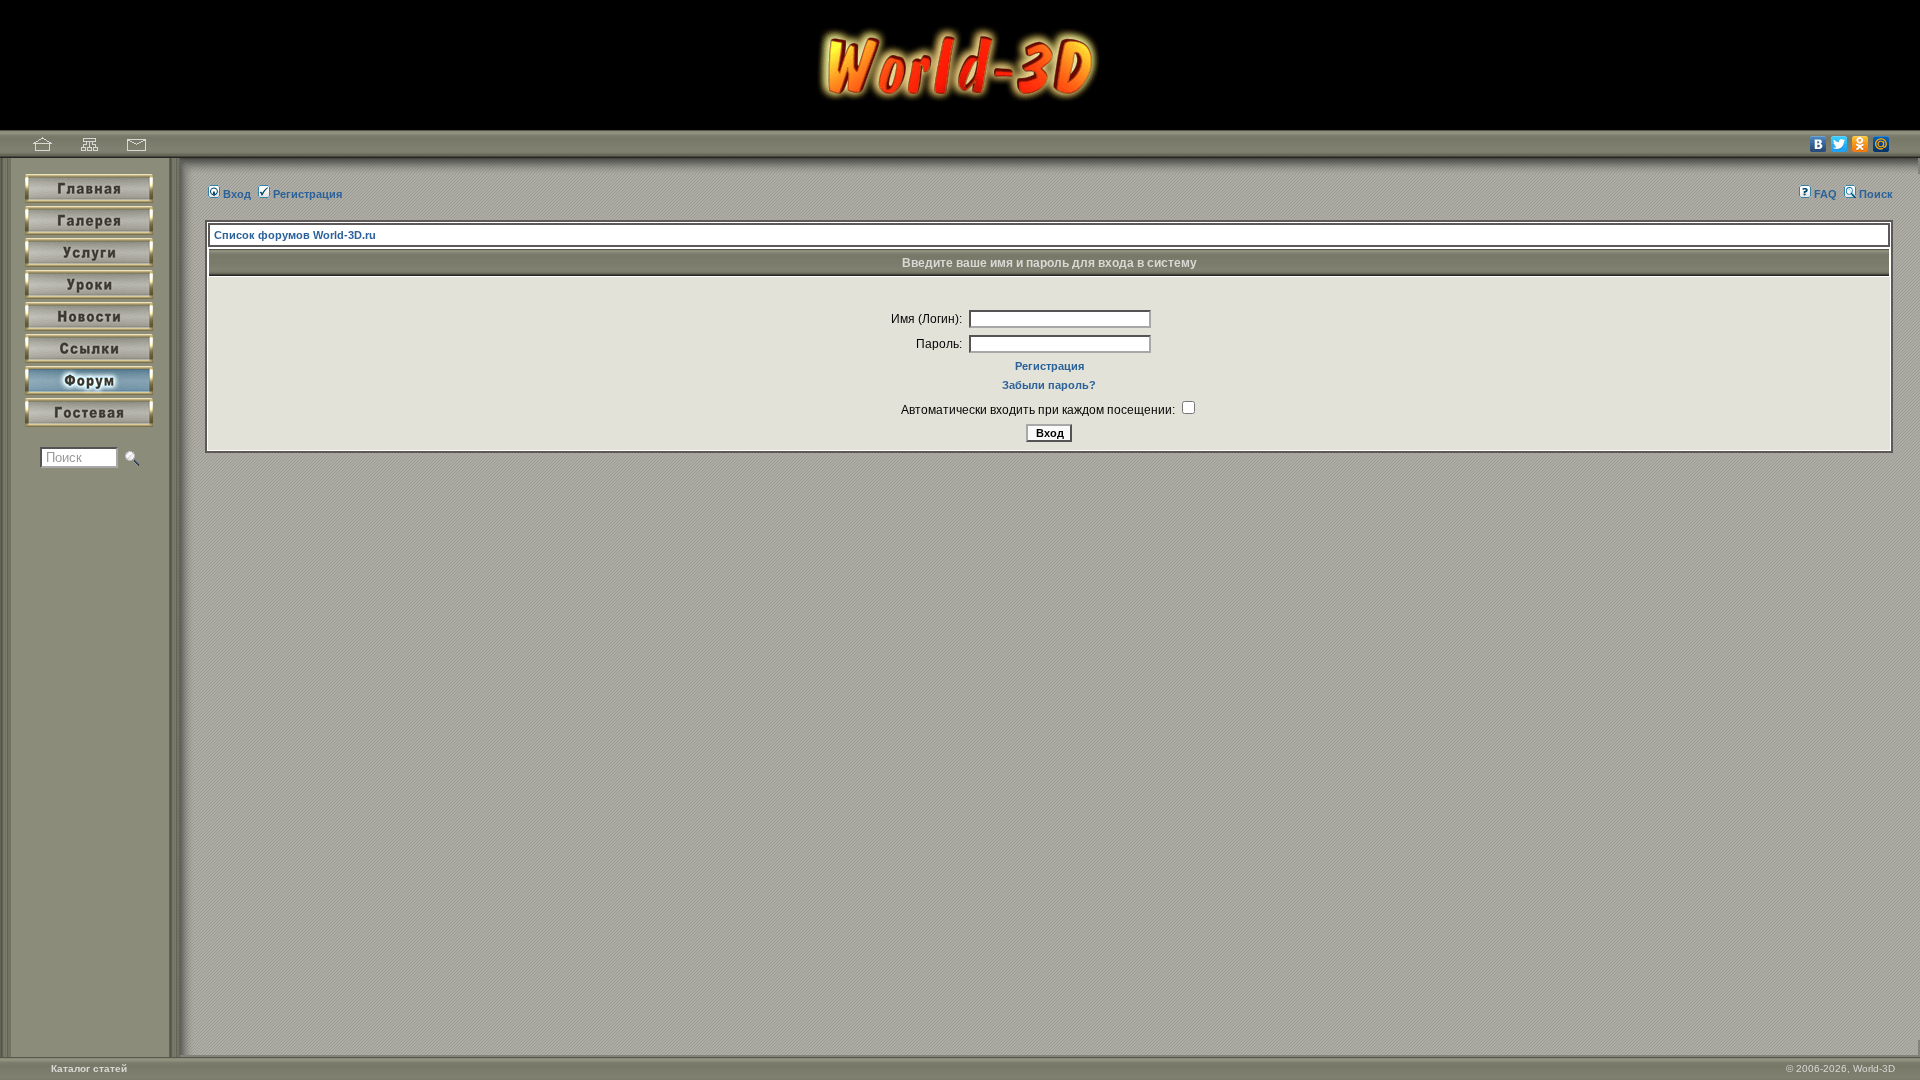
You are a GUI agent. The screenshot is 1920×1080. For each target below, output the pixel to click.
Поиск (1876, 194)
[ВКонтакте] (1818, 144)
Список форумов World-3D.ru (295, 235)
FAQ (1825, 194)
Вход (237, 194)
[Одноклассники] (1860, 144)
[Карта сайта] (89, 147)
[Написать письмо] (136, 147)
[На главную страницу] (42, 147)
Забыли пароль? (1049, 385)
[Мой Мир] (1881, 144)
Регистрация (307, 194)
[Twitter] (1839, 144)
